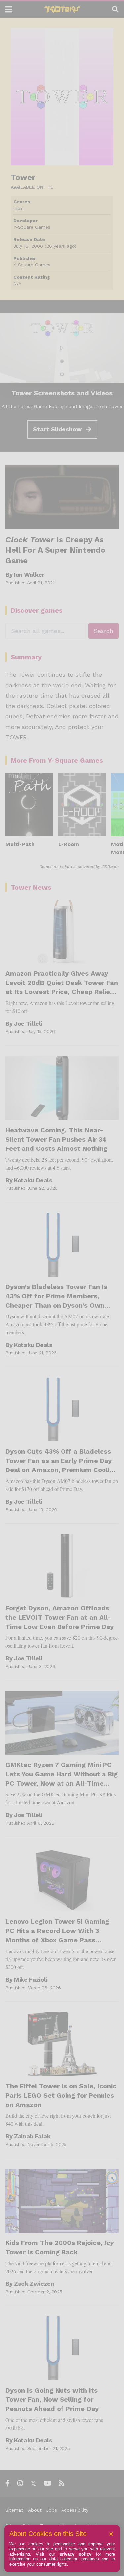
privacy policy (76, 2554)
